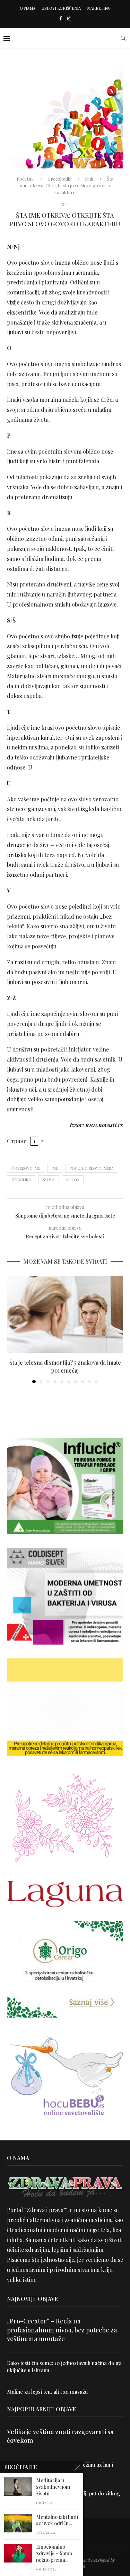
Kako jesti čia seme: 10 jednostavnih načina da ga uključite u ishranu (64, 2366)
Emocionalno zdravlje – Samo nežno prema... (54, 2554)
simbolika (21, 1180)
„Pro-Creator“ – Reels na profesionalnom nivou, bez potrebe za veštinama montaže (62, 2330)
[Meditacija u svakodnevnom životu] (18, 2487)
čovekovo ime (26, 1168)
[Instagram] (69, 18)
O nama (28, 8)
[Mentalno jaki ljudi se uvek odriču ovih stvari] (18, 2523)
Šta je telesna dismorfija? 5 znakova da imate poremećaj (65, 1366)
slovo (73, 1180)
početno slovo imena (92, 1168)
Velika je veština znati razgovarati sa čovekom (60, 2436)
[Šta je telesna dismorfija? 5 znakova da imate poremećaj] (65, 1314)
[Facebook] (60, 18)
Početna (25, 179)
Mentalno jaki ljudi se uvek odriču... (57, 2520)
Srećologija (60, 179)
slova (49, 1180)
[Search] (123, 38)
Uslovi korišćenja (61, 8)
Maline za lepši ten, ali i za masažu (47, 2392)
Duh (89, 179)
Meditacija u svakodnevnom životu (53, 2487)
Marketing (99, 8)
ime (55, 1168)
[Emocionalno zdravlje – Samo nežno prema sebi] (18, 2553)
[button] (13, 1329)
